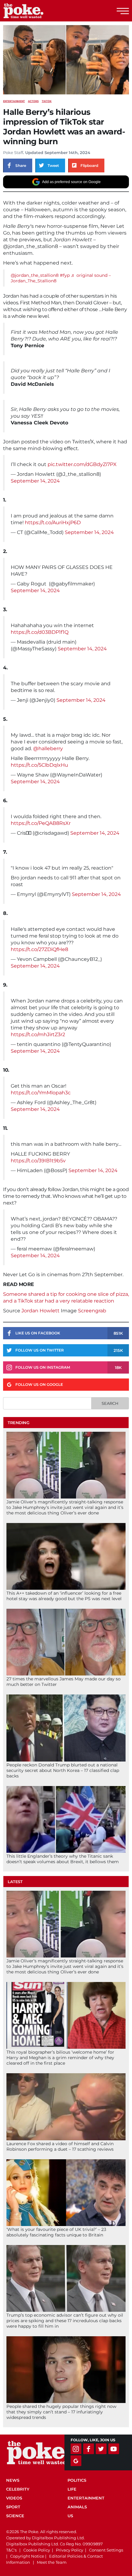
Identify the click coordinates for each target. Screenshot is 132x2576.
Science (15, 2516)
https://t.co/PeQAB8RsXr (41, 823)
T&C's (11, 2550)
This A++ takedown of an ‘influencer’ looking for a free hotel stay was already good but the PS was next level (64, 1596)
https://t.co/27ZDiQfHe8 (39, 949)
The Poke (38, 11)
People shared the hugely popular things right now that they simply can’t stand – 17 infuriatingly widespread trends (61, 2412)
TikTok (47, 101)
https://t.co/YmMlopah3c (41, 1093)
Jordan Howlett (41, 1311)
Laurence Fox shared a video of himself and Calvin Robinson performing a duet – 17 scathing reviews (60, 2146)
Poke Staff (13, 152)
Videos (14, 2498)
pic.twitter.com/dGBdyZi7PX (82, 464)
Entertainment (14, 101)
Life (72, 2489)
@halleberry (48, 748)
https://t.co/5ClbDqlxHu (39, 765)
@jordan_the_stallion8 (35, 275)
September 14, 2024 (35, 481)
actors (33, 101)
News (13, 2480)
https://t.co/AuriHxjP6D (53, 523)
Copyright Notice (27, 2556)
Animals (77, 2507)
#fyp (65, 275)
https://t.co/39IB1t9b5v (38, 1161)
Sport (13, 2507)
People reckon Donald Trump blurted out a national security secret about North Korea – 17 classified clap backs (63, 1770)
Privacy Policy (70, 2550)
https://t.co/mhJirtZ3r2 (38, 1034)
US (70, 2516)
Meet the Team (52, 2562)
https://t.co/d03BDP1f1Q (40, 632)
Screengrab (92, 1311)
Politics (77, 2480)
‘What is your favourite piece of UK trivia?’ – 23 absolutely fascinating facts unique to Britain (56, 2232)
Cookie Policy (37, 2550)
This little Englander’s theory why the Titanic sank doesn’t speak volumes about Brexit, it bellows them (63, 1859)
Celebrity (18, 2489)
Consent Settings (106, 2550)
